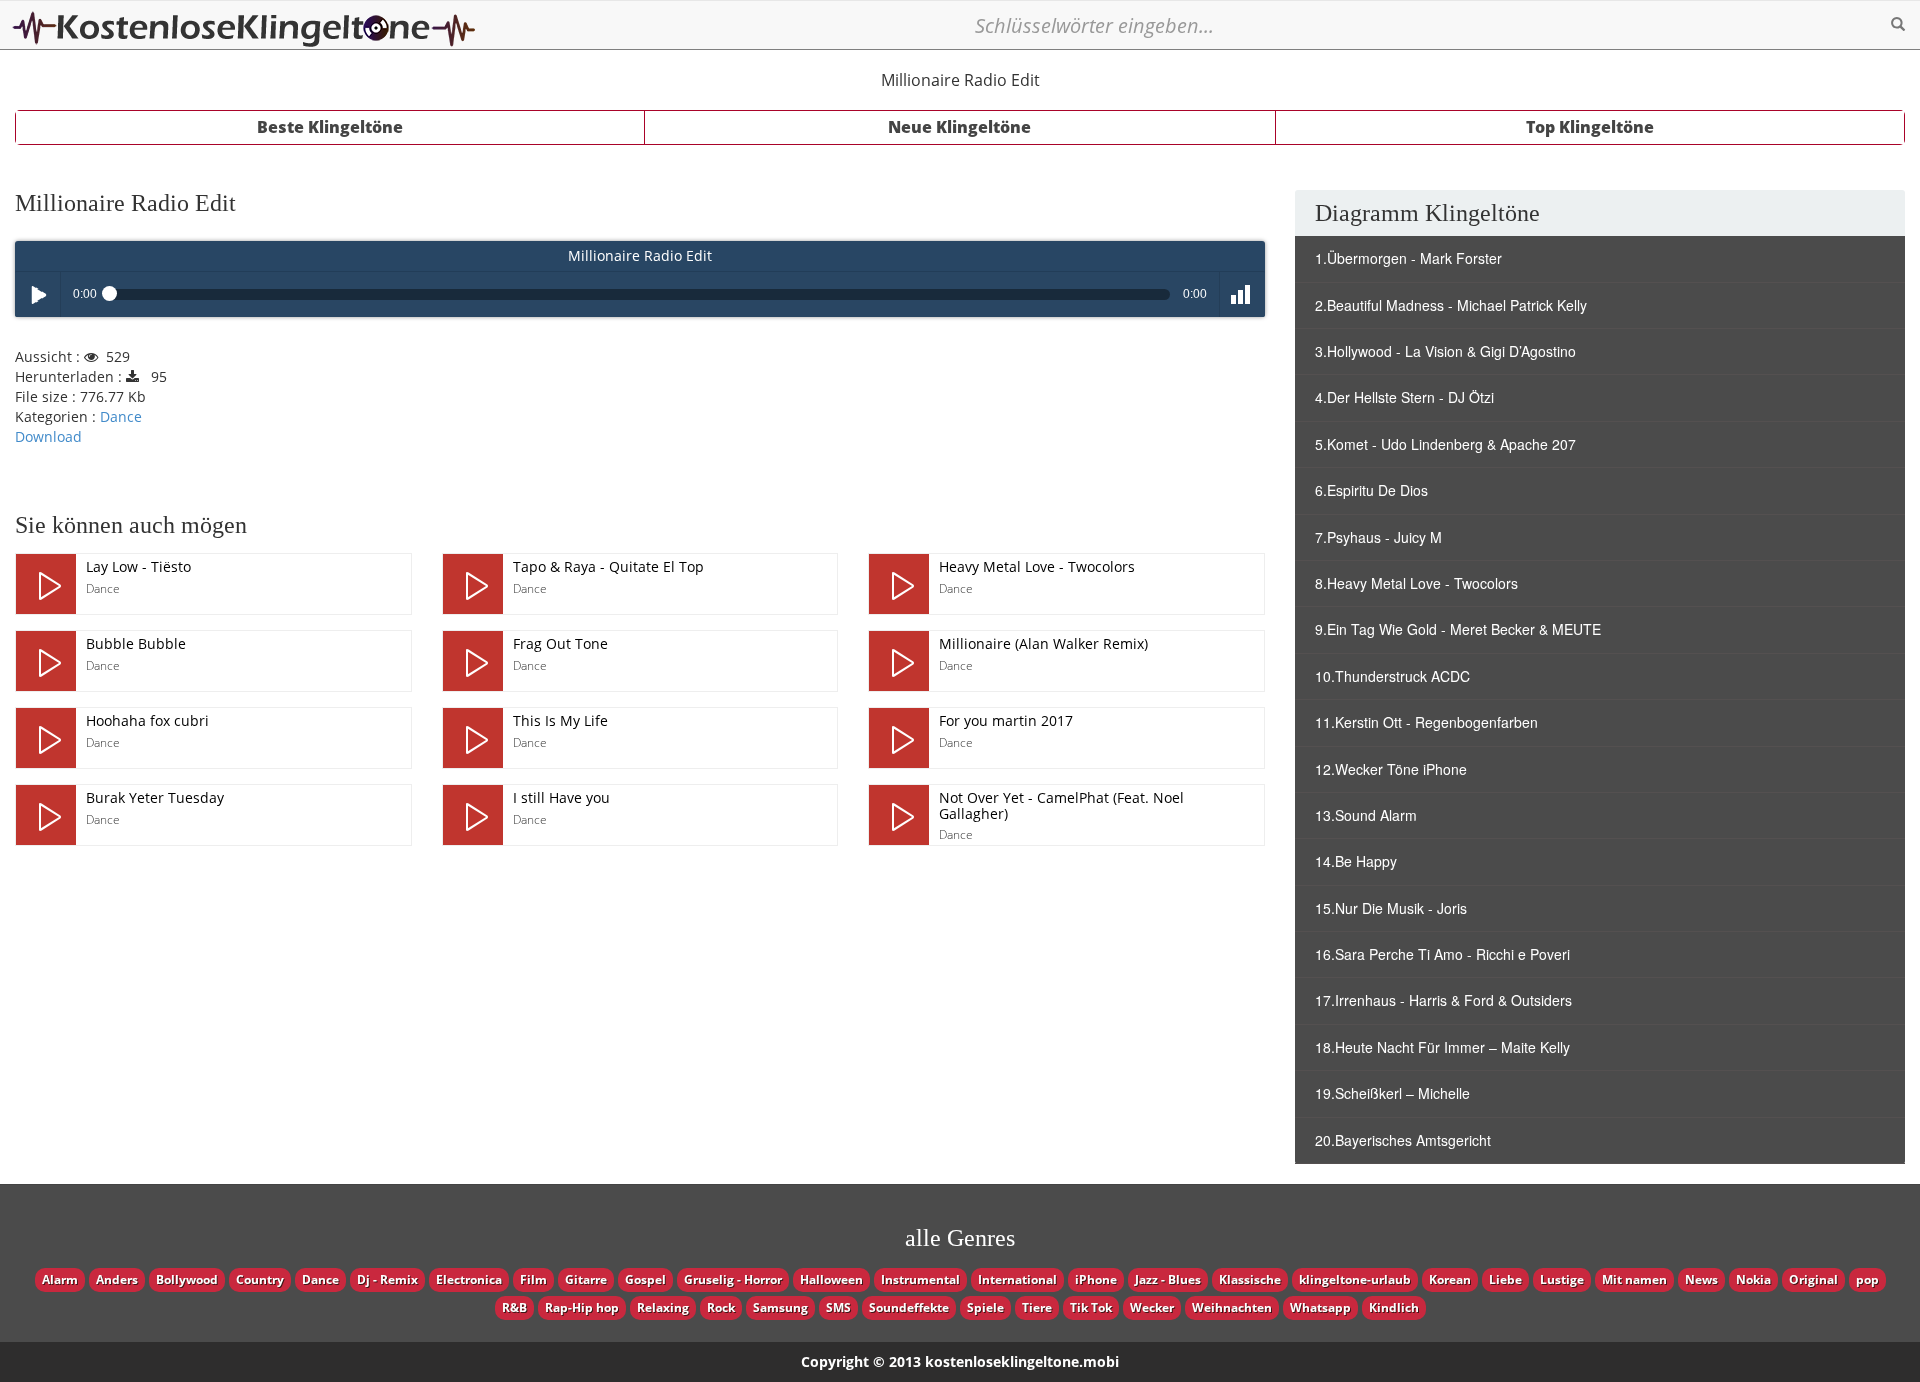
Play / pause (37, 294)
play (46, 584)
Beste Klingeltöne (330, 127)
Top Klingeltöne (1590, 127)
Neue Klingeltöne (959, 127)
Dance (121, 416)
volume (1242, 294)
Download (48, 436)
